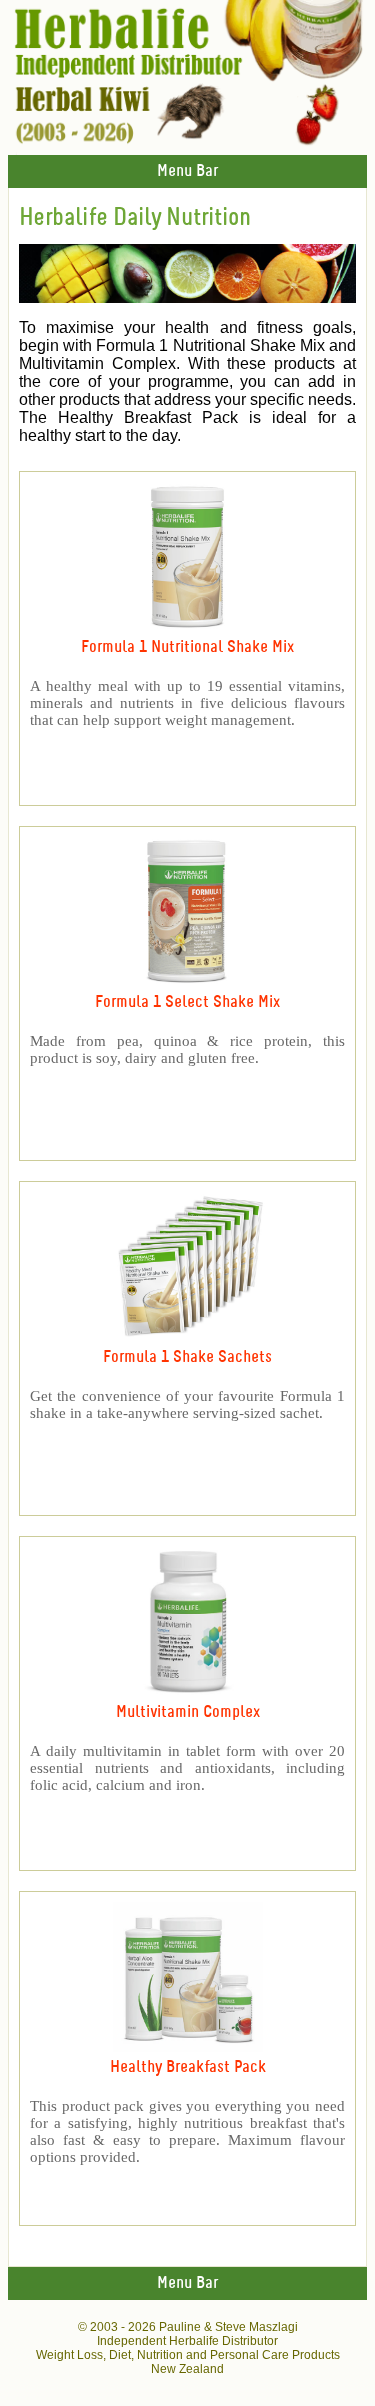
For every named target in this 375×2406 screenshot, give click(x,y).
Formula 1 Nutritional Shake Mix (187, 647)
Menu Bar (187, 171)
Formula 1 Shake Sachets (187, 1357)
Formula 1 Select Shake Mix (187, 1002)
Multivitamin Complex (188, 1712)
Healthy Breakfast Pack (188, 2067)
